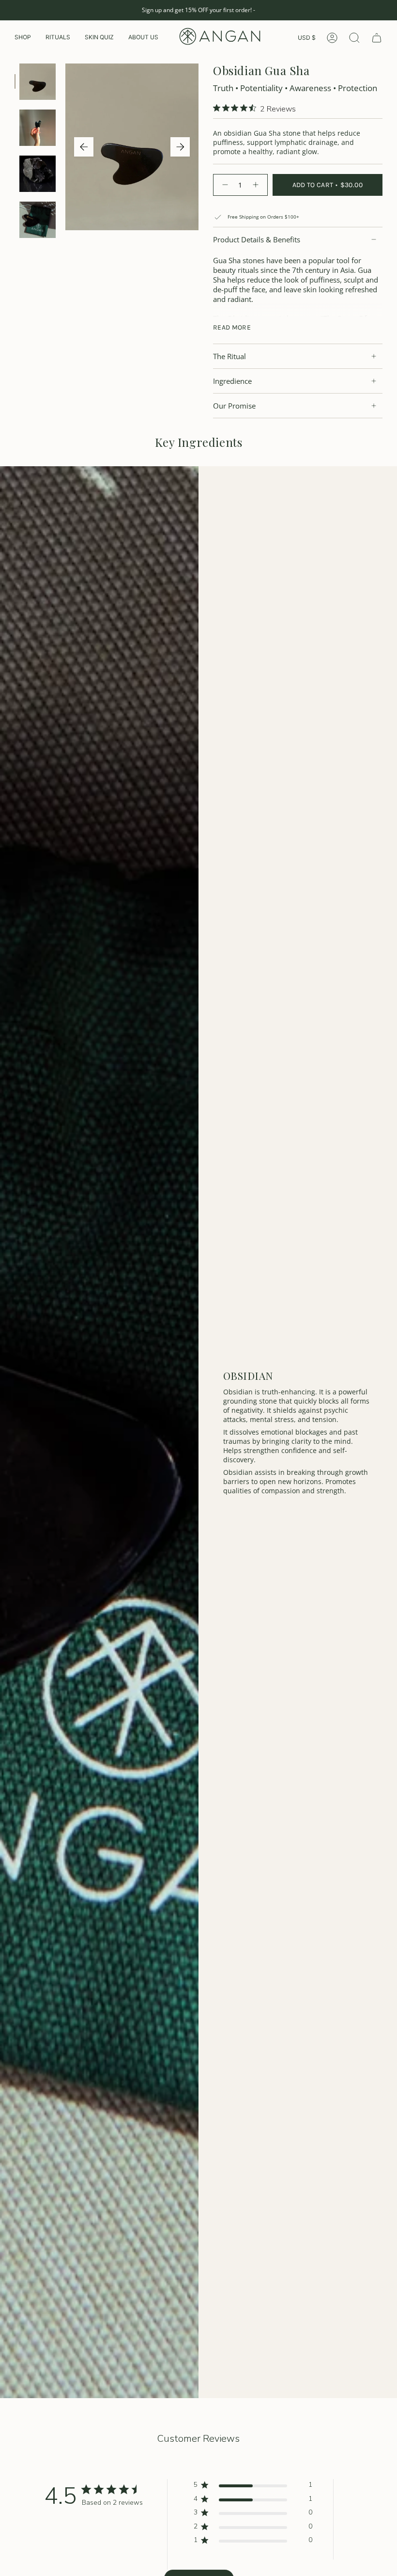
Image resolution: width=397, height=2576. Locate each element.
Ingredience (232, 381)
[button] (23, 38)
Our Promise (234, 406)
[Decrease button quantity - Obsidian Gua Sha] (224, 185)
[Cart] (377, 38)
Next (180, 147)
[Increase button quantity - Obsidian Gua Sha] (257, 185)
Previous (84, 147)
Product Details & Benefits (257, 239)
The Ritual (229, 356)
